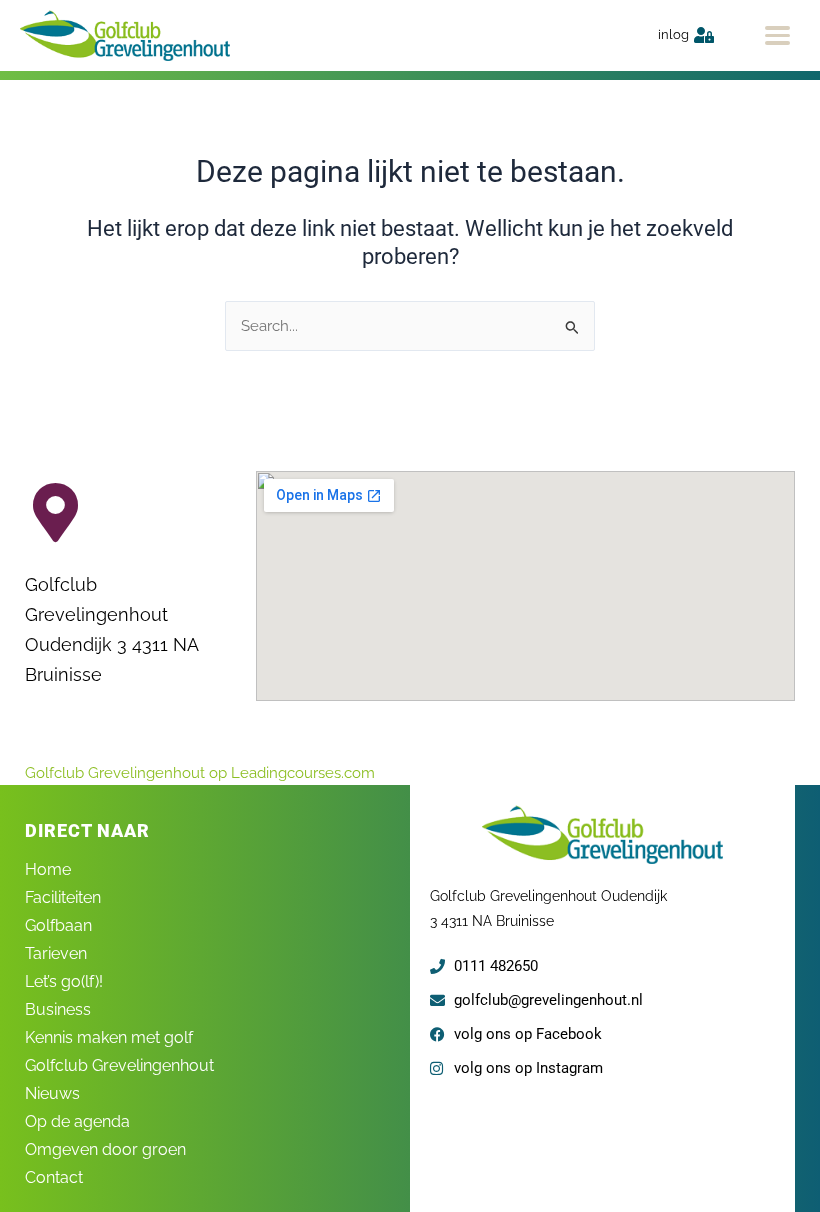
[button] (777, 35)
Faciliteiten (63, 897)
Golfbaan (58, 925)
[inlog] (704, 35)
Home (48, 869)
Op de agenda (77, 1121)
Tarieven (56, 953)
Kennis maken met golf (109, 1037)
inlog (673, 34)
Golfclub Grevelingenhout (119, 1065)
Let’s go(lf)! (64, 981)
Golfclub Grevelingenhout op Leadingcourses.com (200, 772)
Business (58, 1009)
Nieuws (52, 1093)
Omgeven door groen (105, 1149)
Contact (54, 1177)
